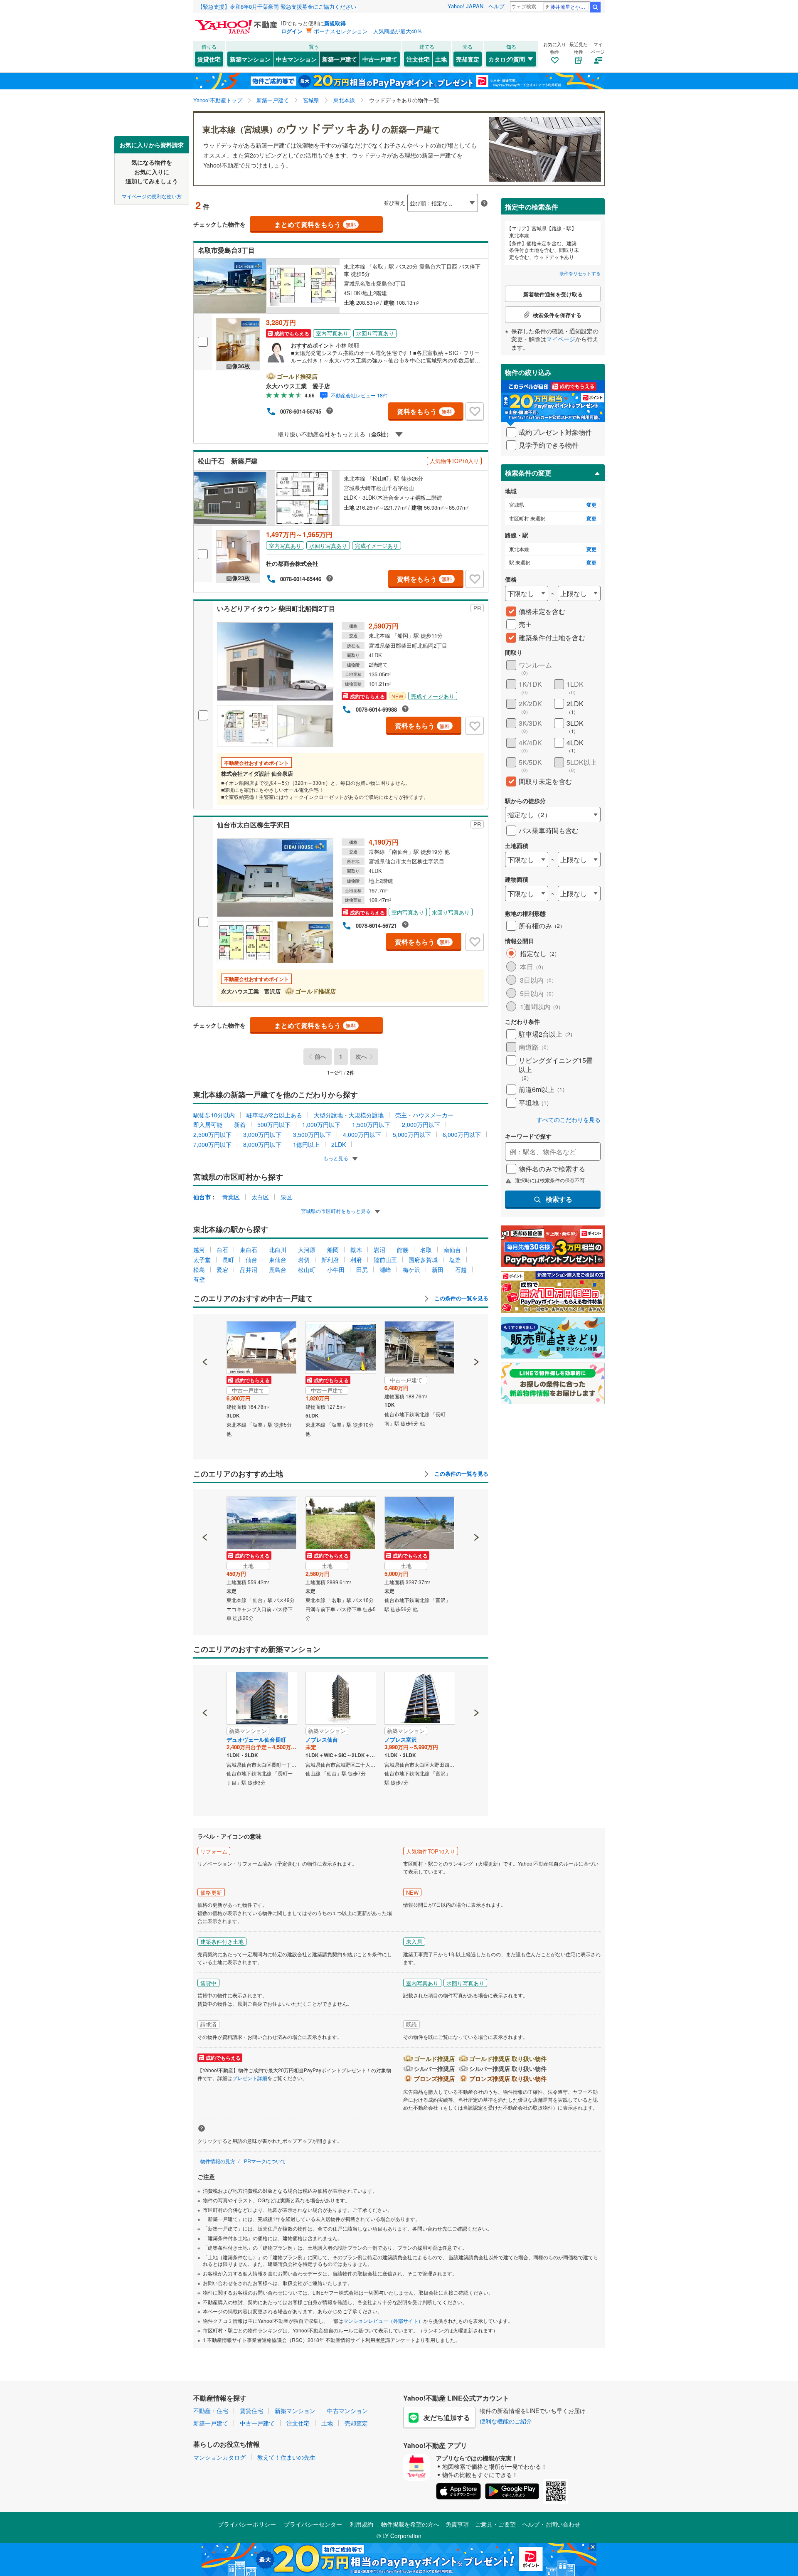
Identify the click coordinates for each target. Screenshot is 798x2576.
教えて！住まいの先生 (286, 2457)
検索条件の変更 (528, 473)
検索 (595, 7)
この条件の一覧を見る (461, 1298)
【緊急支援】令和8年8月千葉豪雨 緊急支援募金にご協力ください (277, 6)
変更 (591, 505)
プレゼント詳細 (250, 2078)
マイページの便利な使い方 (152, 196)
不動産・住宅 (211, 2411)
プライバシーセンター (313, 2524)
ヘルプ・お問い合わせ (551, 2524)
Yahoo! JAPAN (465, 6)
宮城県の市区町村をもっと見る (336, 1211)
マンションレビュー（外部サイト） (383, 2321)
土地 (441, 59)
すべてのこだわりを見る (569, 1120)
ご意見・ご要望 (495, 2524)
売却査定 (468, 59)
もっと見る (336, 1158)
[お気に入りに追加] (475, 412)
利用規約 (362, 2524)
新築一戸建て (340, 59)
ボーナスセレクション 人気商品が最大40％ (368, 31)
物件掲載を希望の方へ (410, 2524)
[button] (205, 1334)
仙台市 (202, 1197)
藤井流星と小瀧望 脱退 (570, 6)
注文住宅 (418, 59)
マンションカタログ (219, 2457)
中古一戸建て (380, 59)
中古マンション (296, 59)
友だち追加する (447, 2417)
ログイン (292, 31)
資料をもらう (425, 411)
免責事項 (457, 2524)
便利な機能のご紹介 (506, 2421)
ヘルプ (496, 6)
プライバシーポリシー (247, 2524)
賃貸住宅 (209, 59)
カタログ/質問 (507, 59)
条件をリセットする (580, 273)
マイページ (561, 339)
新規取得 (335, 23)
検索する (559, 1199)
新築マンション (250, 59)
